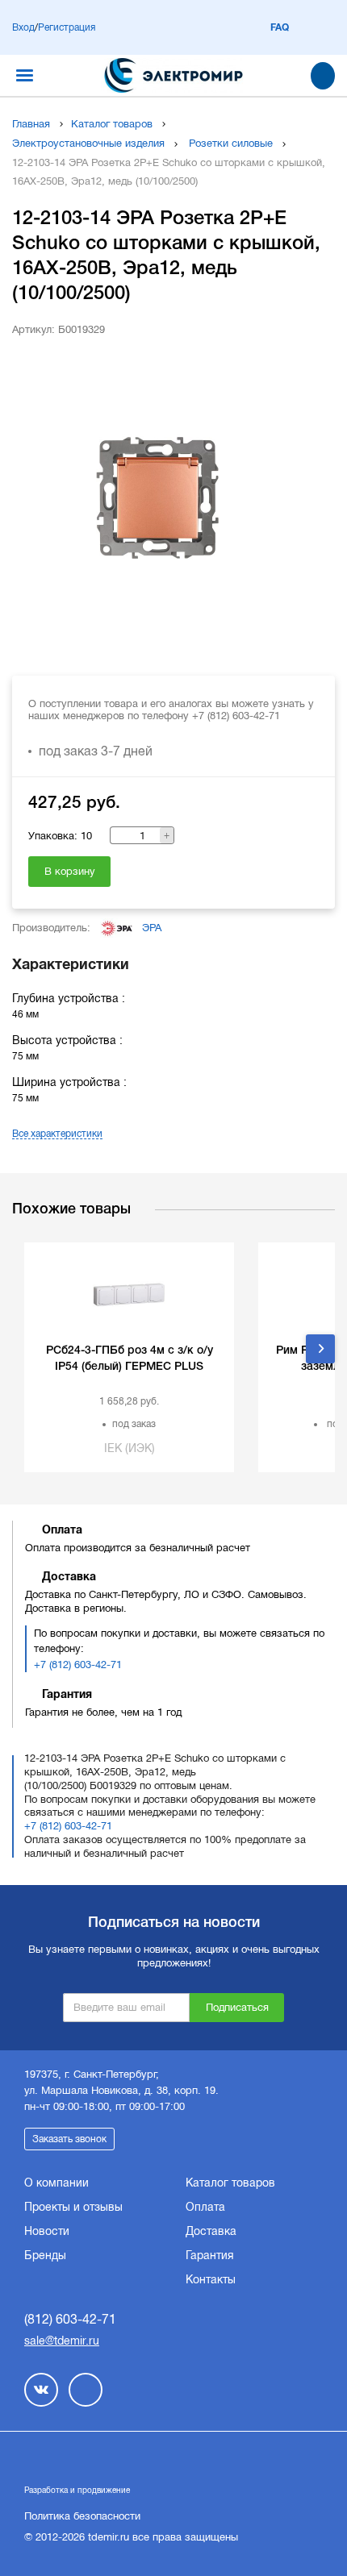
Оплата (205, 2207)
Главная (31, 124)
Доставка (211, 2231)
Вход (23, 27)
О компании (56, 2183)
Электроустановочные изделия (88, 143)
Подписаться (237, 2007)
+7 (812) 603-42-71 (78, 1665)
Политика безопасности (82, 2516)
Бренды (45, 2255)
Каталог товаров (112, 124)
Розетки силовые (231, 143)
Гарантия (210, 2255)
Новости (47, 2231)
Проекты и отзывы (73, 2207)
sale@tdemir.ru (62, 2341)
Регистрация (67, 27)
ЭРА (152, 928)
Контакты (211, 2279)
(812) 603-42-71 (70, 2319)
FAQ (280, 27)
